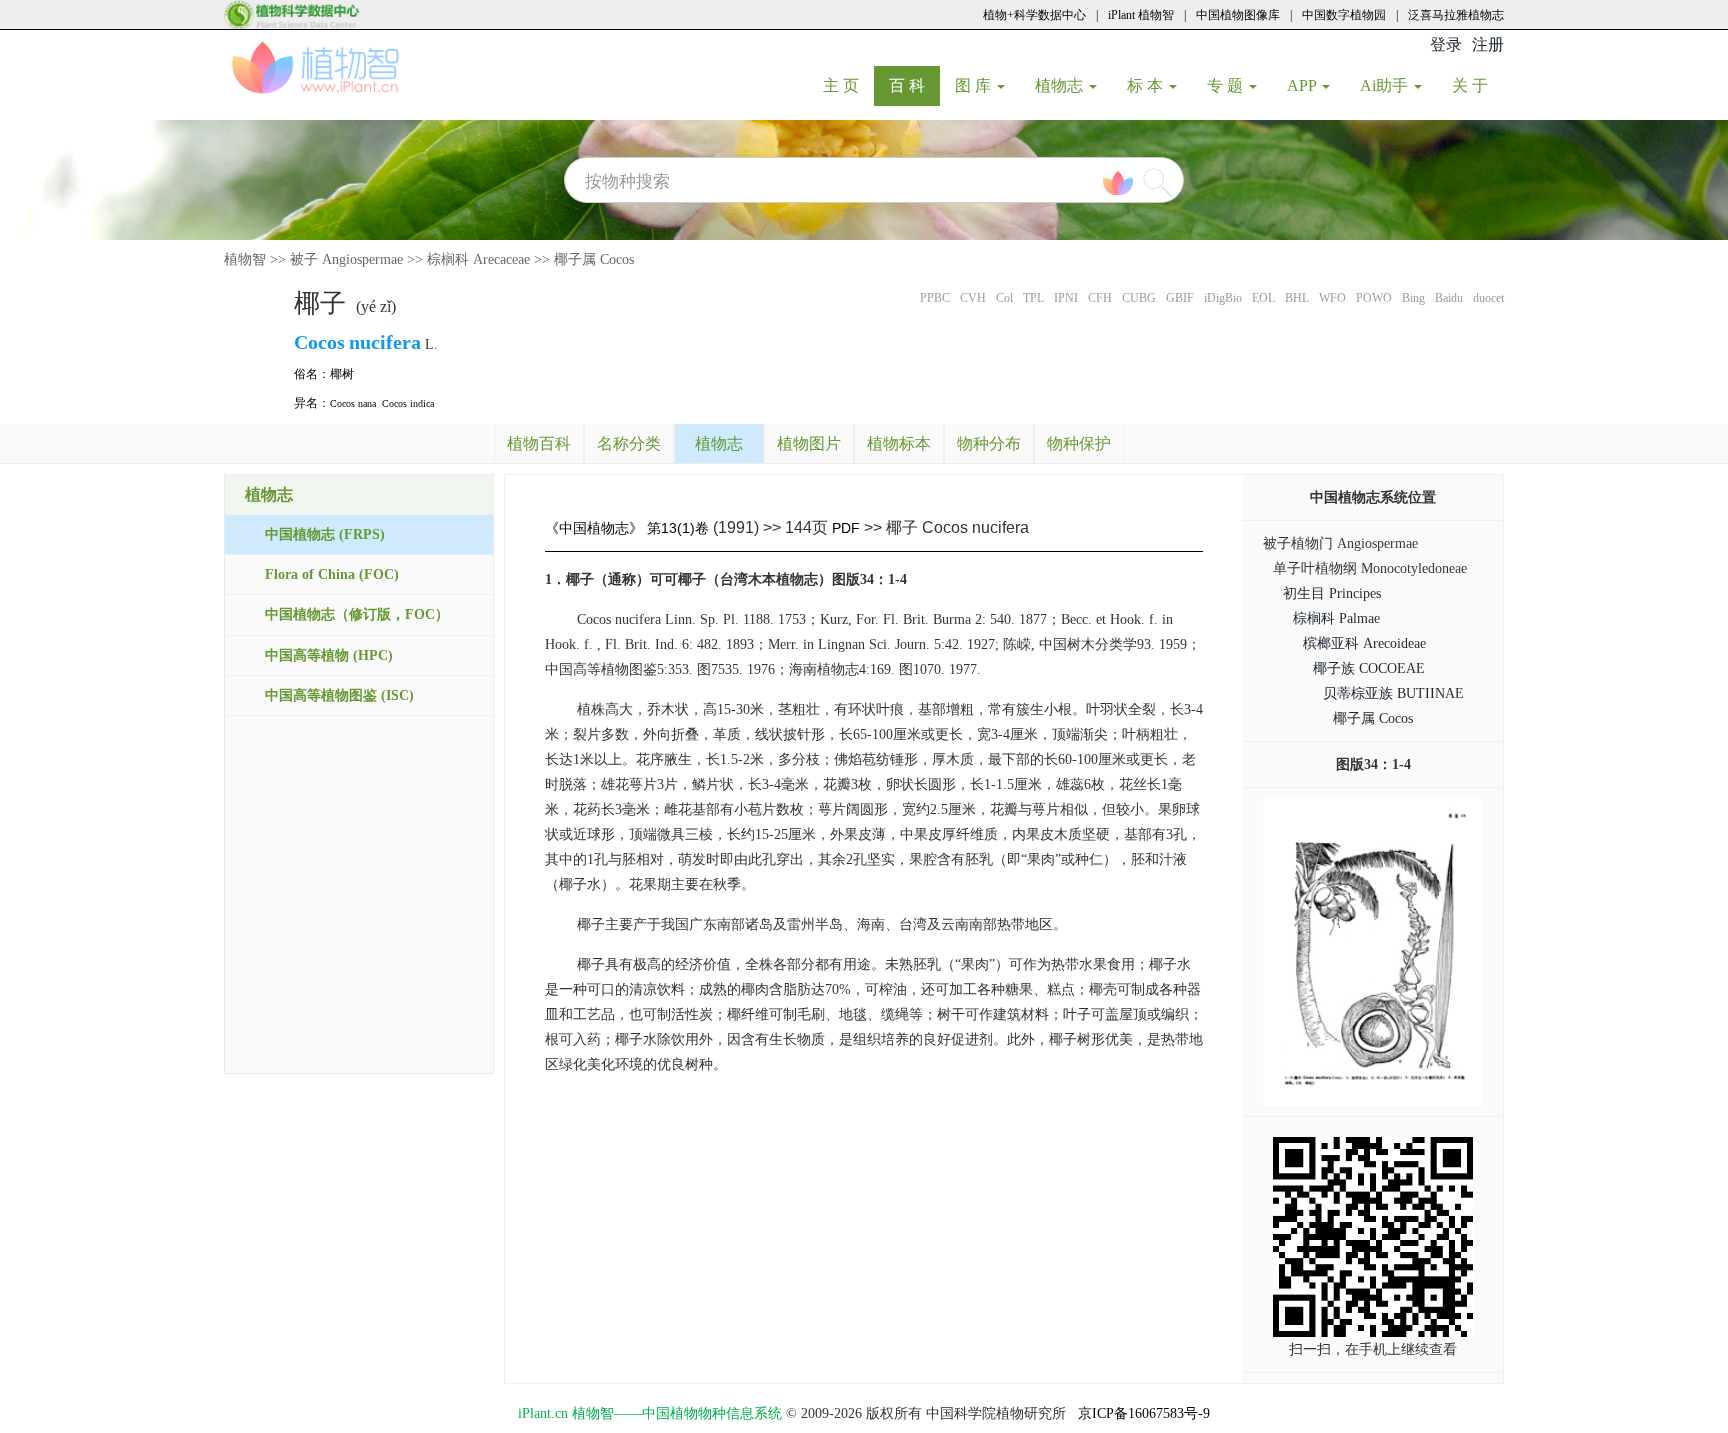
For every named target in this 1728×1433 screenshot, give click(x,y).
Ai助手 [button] (1386, 85)
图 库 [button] (975, 85)
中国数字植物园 (1344, 15)
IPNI (1066, 298)
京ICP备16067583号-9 (1144, 1413)
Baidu (1449, 298)
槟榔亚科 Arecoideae (1364, 643)
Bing (1413, 298)
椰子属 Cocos (594, 259)
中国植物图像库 (1238, 15)
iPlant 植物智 (1141, 15)
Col (1004, 298)
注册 (1488, 44)
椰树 (342, 374)
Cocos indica (408, 403)
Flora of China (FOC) (332, 574)
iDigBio (1223, 298)
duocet (1488, 298)
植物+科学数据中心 (1034, 15)
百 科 (914, 85)
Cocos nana (353, 403)
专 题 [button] (1227, 85)
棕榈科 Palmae (1336, 618)
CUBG (1139, 298)
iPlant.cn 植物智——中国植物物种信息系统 (650, 1413)
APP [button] (1303, 85)
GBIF (1180, 298)
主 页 (848, 85)
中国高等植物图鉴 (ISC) (339, 695)
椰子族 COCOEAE (1369, 668)
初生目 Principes (1332, 593)
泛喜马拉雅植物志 (1456, 15)
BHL (1297, 298)
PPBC (935, 298)
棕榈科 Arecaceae (478, 259)
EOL (1263, 298)
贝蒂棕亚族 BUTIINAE (1393, 693)
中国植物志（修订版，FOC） (357, 614)
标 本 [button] (1147, 85)
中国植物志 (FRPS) (325, 534)
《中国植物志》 (594, 528)
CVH (973, 298)
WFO (1332, 298)
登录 (1446, 44)
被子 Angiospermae (346, 259)
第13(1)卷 (678, 528)
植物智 (245, 259)
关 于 (1477, 85)
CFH (1100, 298)
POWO (1374, 298)
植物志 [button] (1061, 85)
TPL (1033, 298)
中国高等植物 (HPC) (329, 655)
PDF (846, 528)
